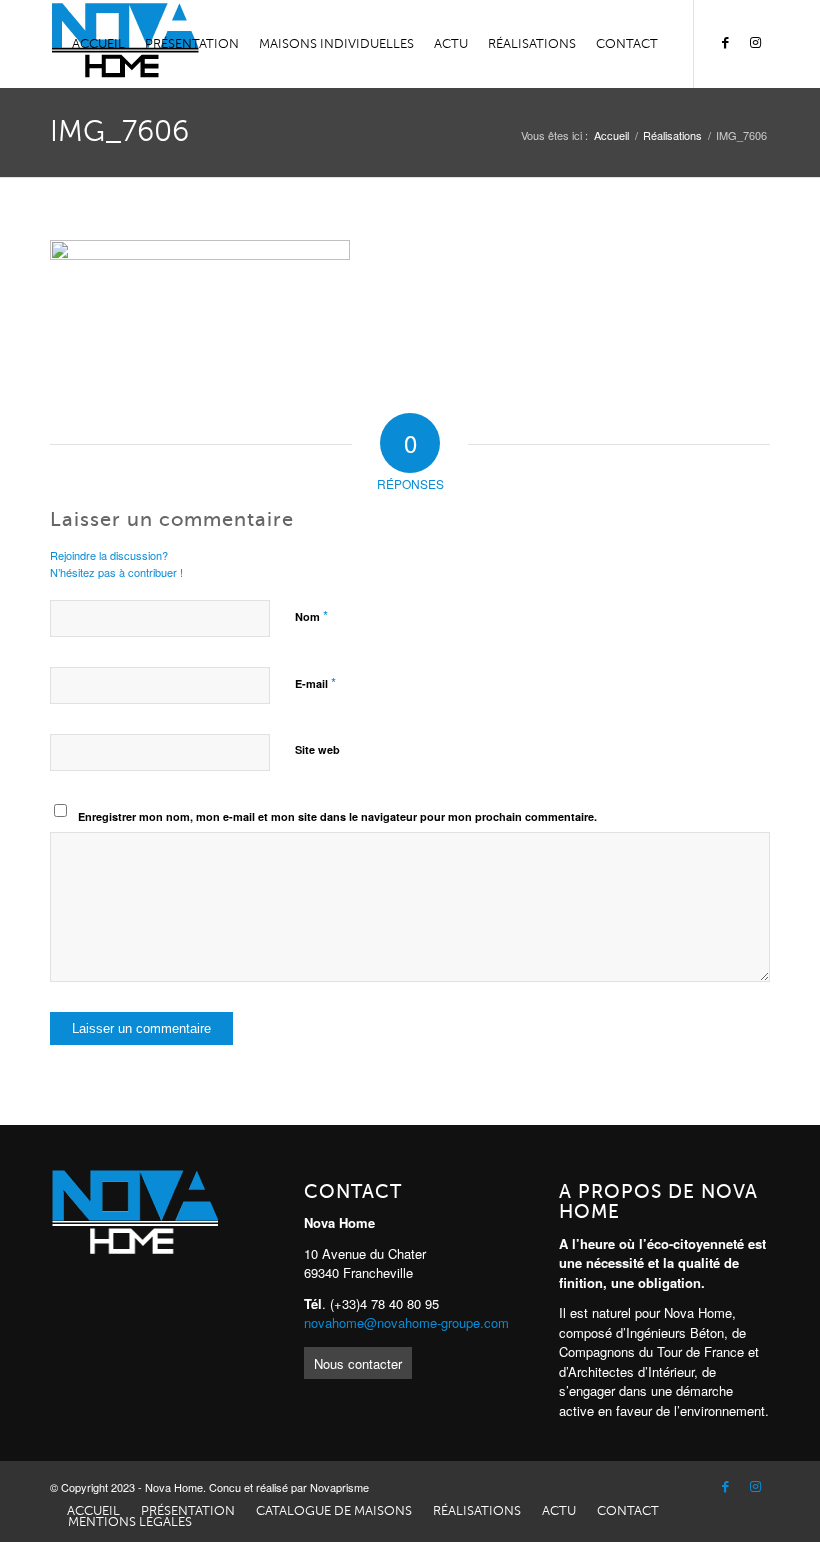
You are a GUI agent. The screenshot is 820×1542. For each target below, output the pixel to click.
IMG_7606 (119, 131)
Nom (311, 615)
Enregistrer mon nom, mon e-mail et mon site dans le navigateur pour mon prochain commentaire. (337, 816)
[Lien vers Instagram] (755, 43)
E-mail (315, 682)
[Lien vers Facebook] (725, 43)
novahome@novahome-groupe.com (406, 1322)
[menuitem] (98, 44)
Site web (317, 749)
